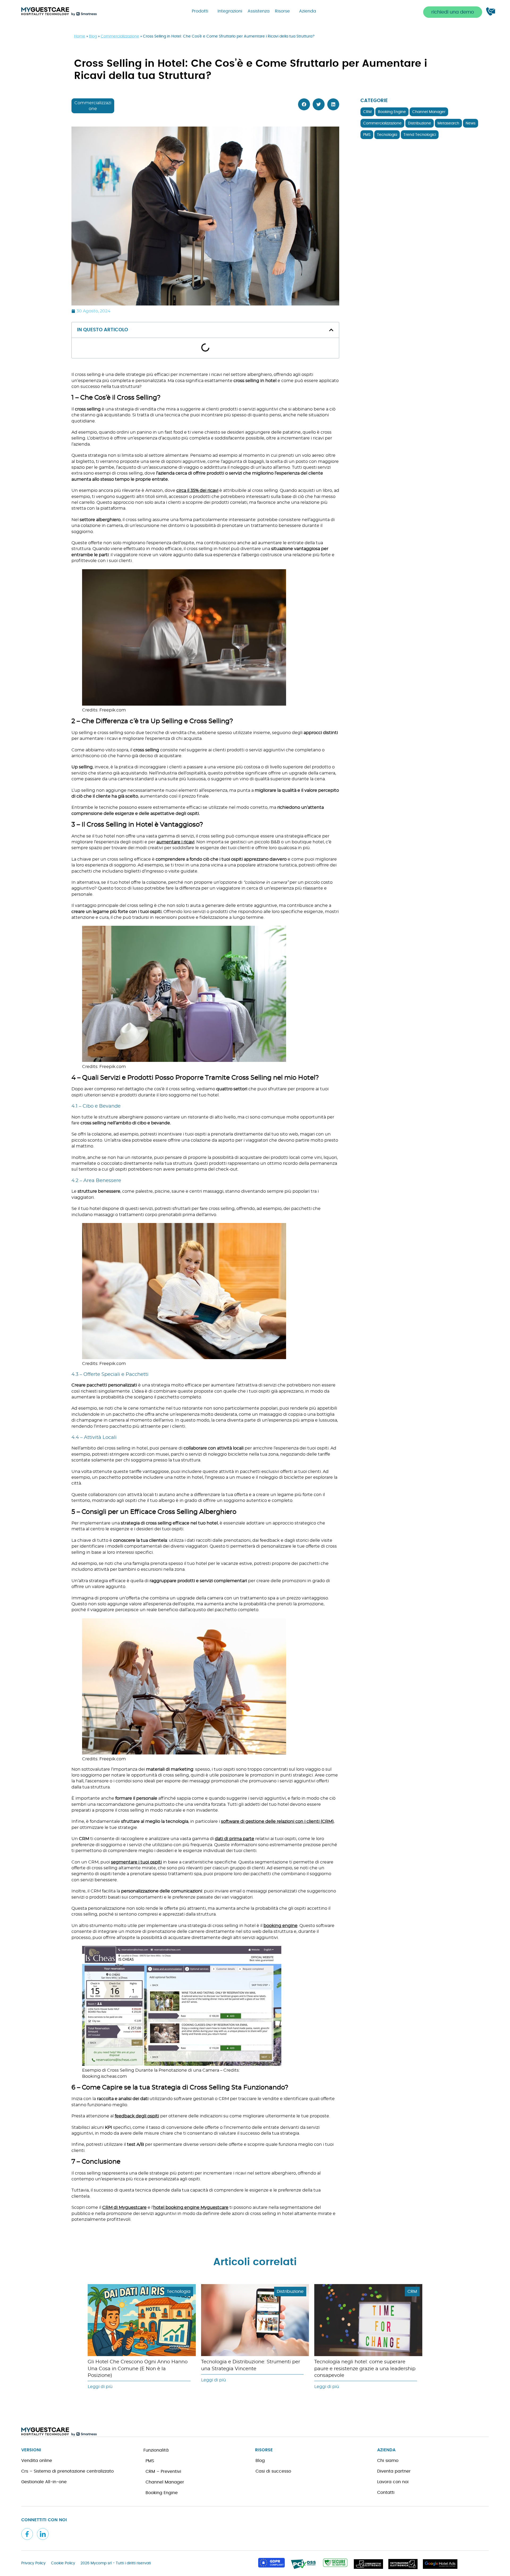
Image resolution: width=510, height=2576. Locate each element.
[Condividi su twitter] (319, 104)
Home (80, 36)
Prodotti (200, 11)
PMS (367, 135)
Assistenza (259, 11)
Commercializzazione (120, 36)
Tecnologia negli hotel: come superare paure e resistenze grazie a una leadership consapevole (365, 2369)
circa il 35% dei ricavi (197, 491)
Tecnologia (387, 135)
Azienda (308, 11)
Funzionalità (156, 2450)
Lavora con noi (393, 2482)
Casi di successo (273, 2471)
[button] (453, 12)
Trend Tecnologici (420, 135)
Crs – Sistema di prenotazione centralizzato (67, 2471)
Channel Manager (429, 112)
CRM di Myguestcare (124, 2208)
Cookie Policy (63, 2563)
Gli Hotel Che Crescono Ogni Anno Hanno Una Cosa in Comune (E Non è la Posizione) (138, 2369)
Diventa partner (394, 2471)
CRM (367, 112)
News (471, 123)
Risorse (282, 11)
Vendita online (37, 2461)
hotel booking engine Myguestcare (191, 2208)
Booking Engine (392, 112)
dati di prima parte (235, 1839)
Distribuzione (420, 123)
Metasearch (448, 123)
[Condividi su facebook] (304, 104)
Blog (93, 36)
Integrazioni (230, 11)
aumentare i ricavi (175, 842)
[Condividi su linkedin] (333, 104)
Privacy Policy (33, 2563)
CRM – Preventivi (163, 2472)
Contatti (386, 2493)
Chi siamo (388, 2461)
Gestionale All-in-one (44, 2482)
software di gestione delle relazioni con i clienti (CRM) (277, 1821)
